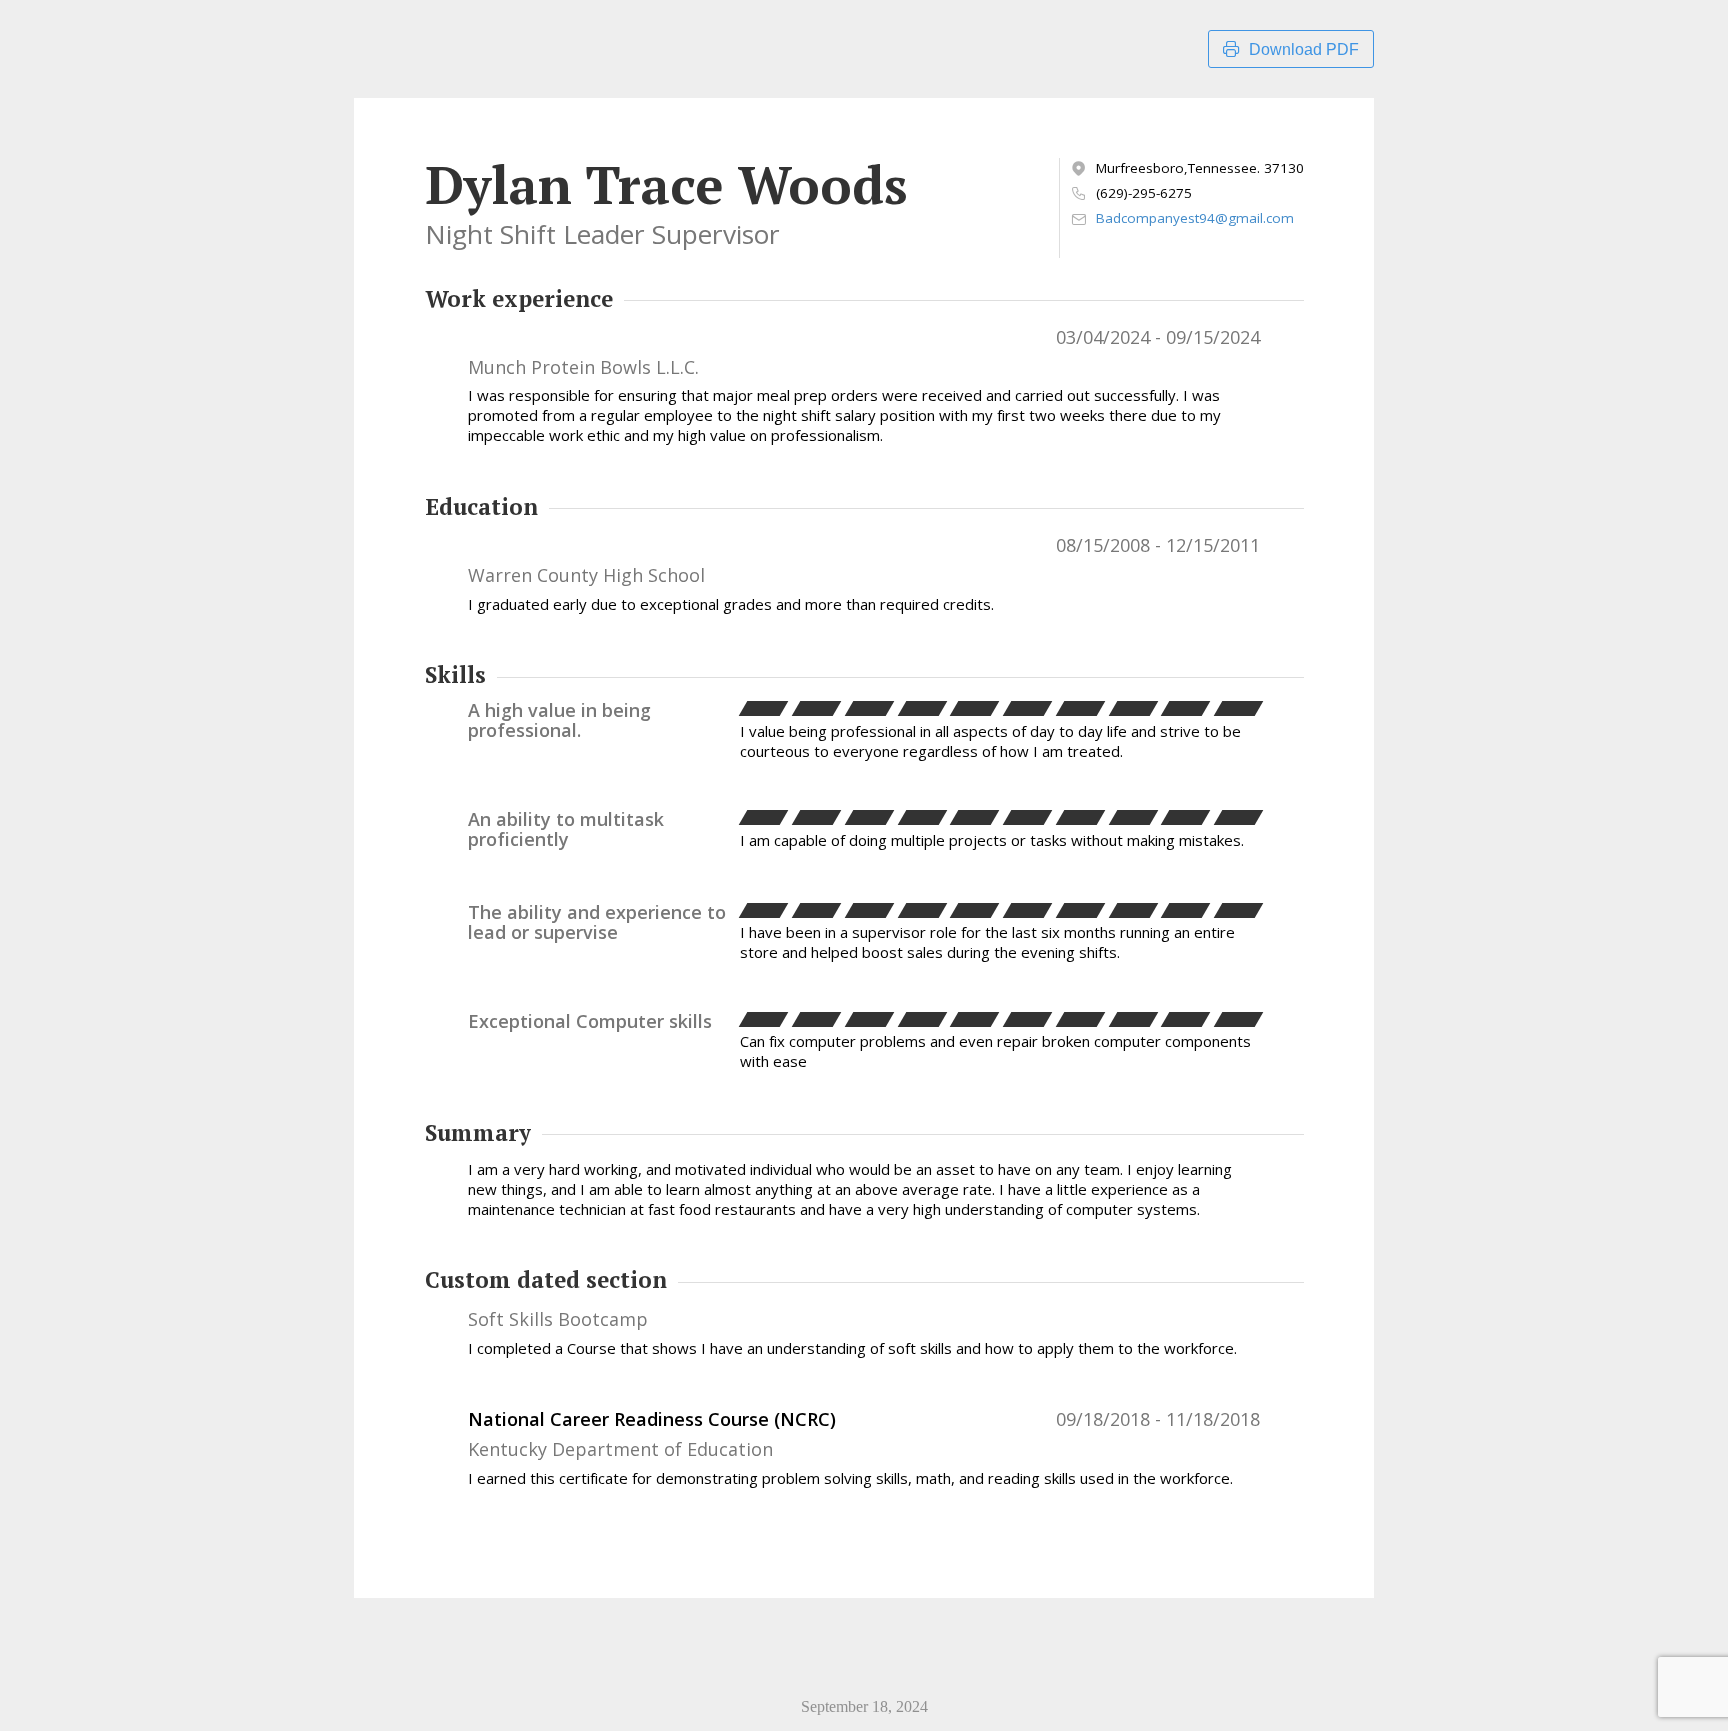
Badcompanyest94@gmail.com (1195, 218)
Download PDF (1304, 49)
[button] (764, 708)
